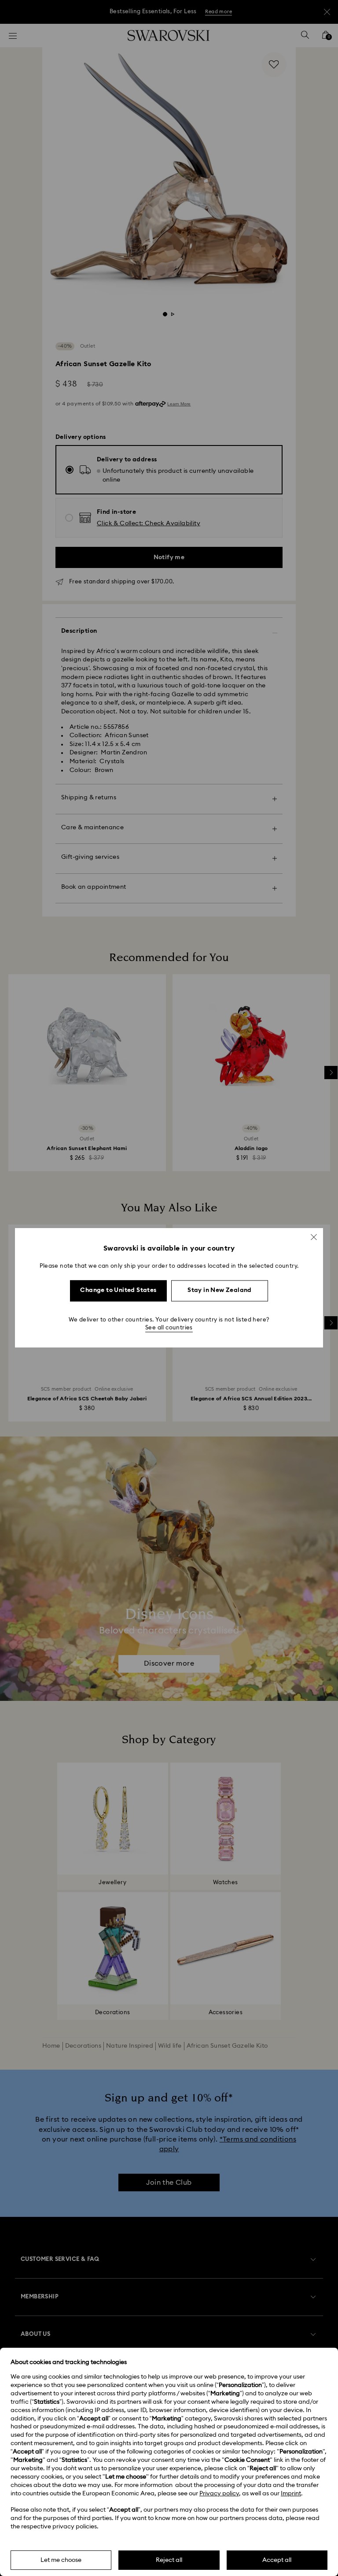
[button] (314, 1237)
